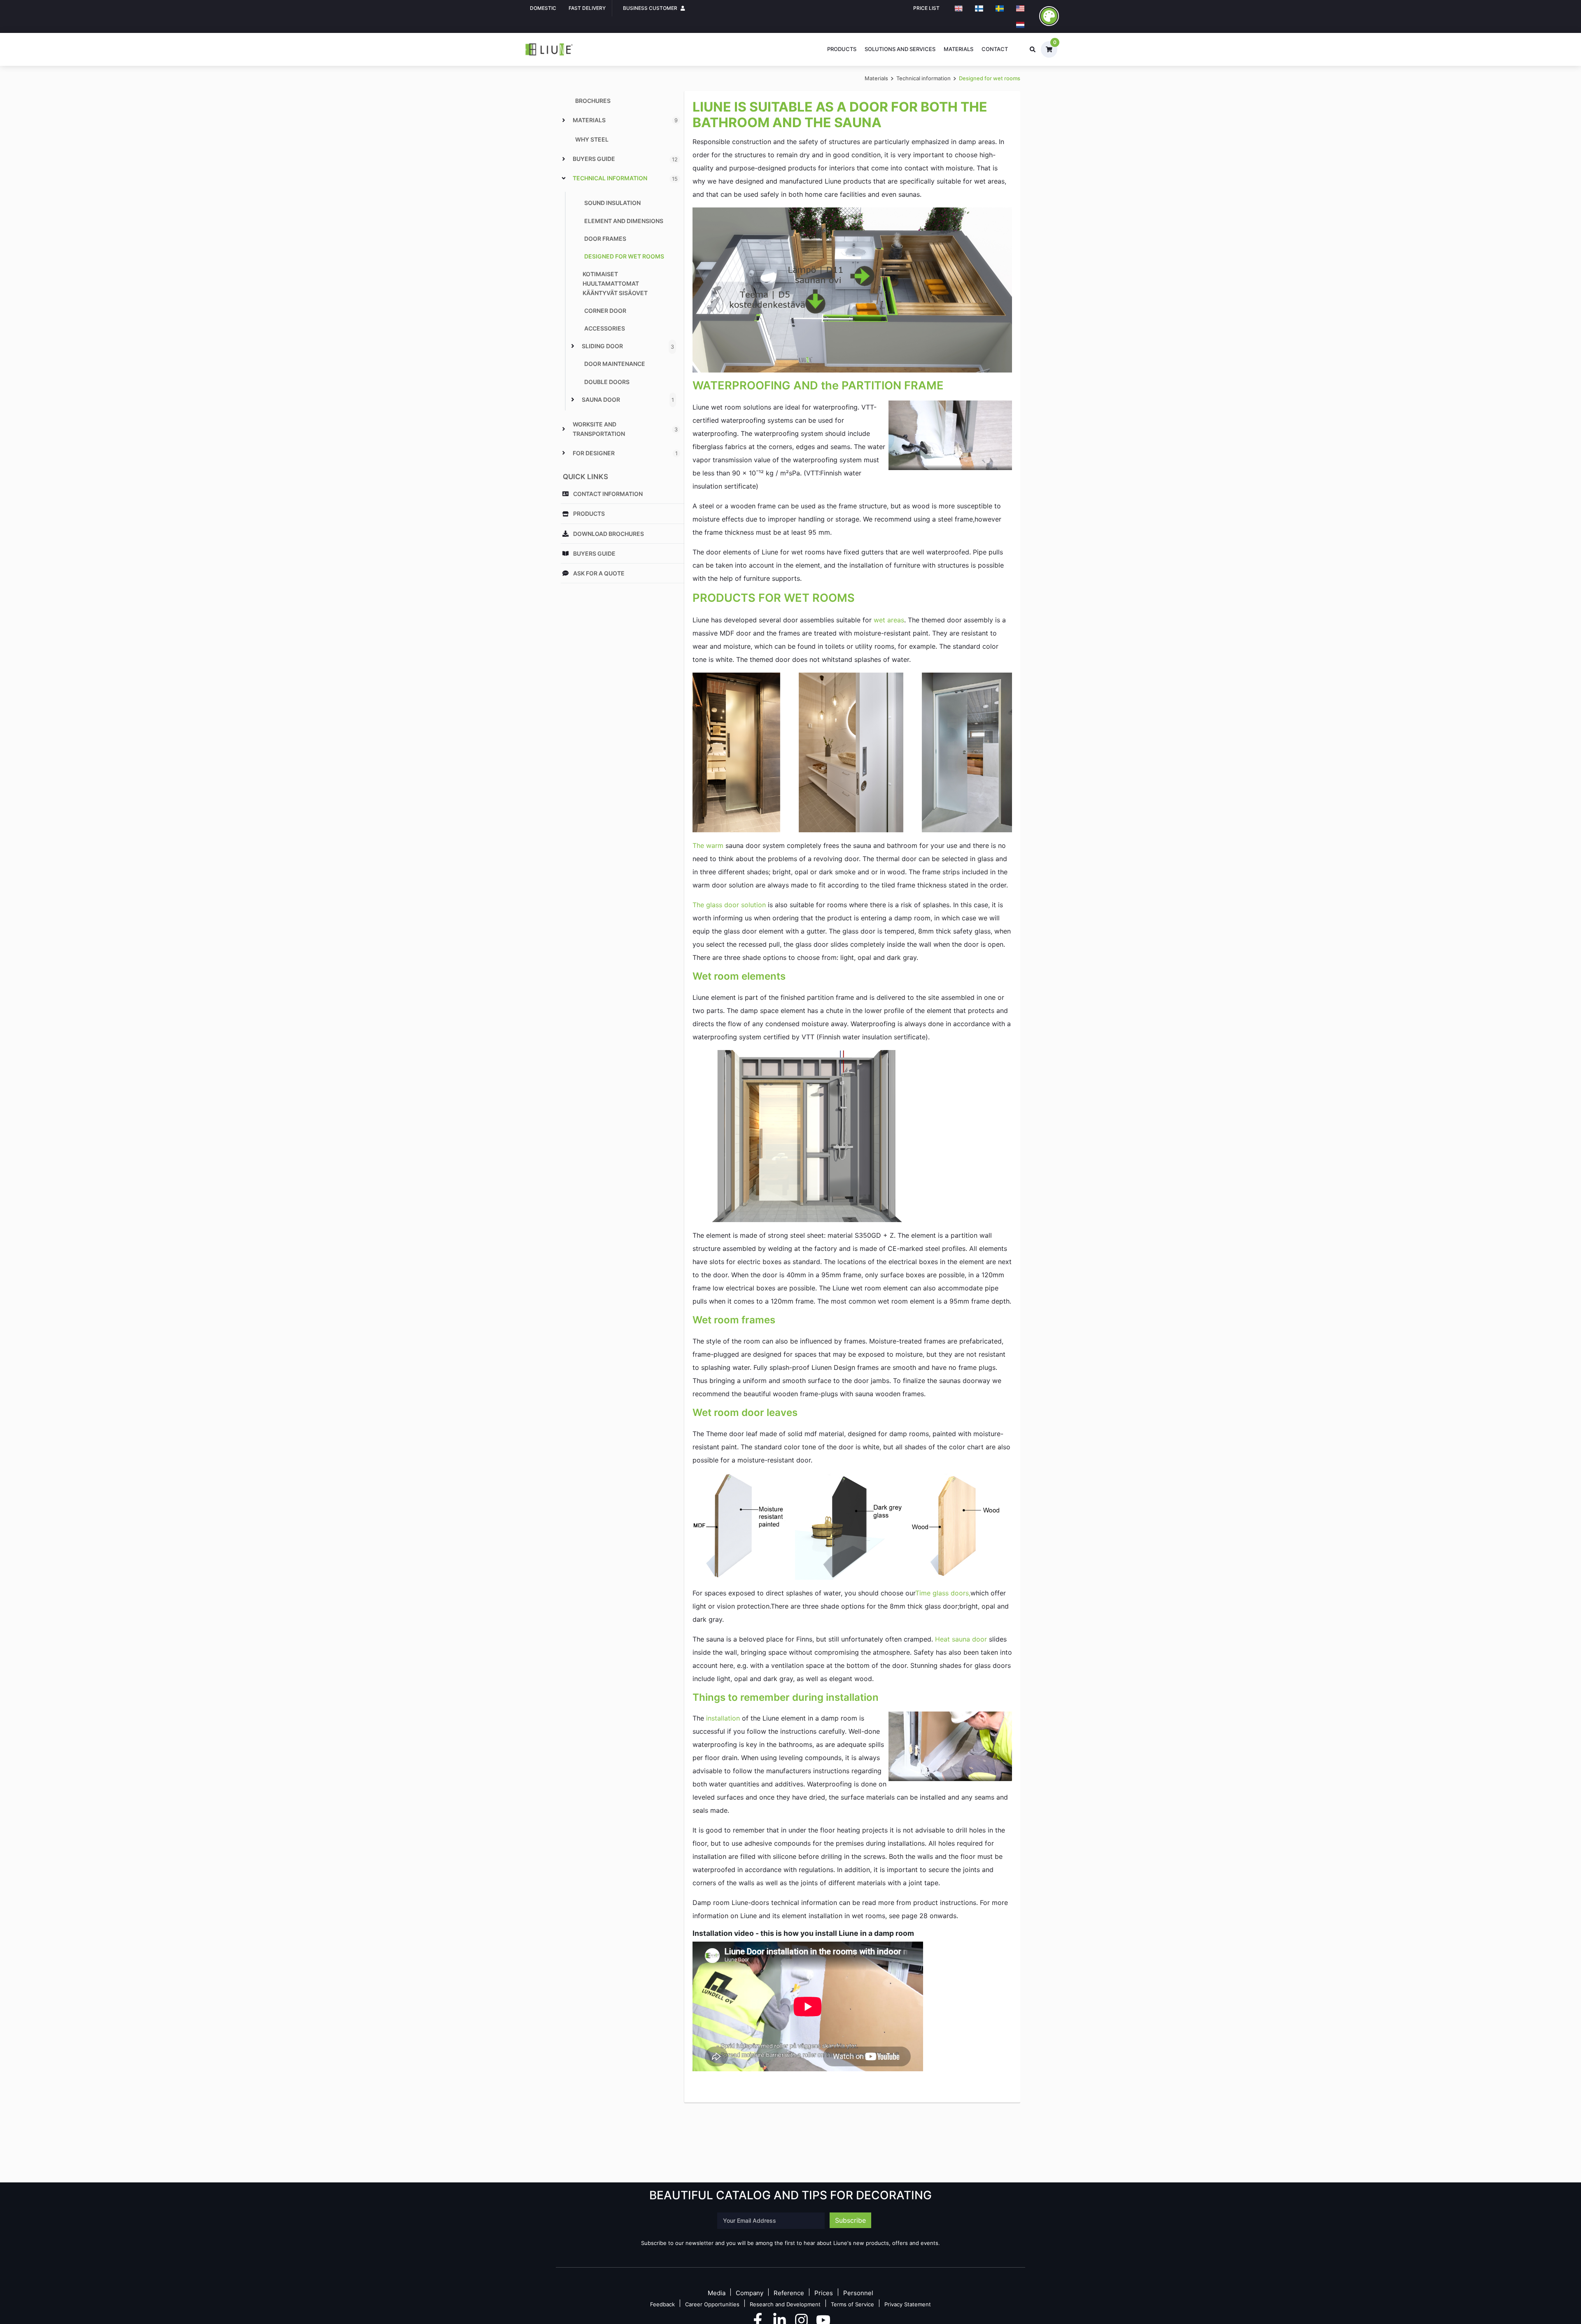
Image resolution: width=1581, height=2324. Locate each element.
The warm (708, 845)
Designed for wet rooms (990, 78)
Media (717, 2293)
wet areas (889, 620)
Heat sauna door (961, 1639)
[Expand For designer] (564, 453)
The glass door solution (729, 905)
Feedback (662, 2304)
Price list (926, 8)
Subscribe (850, 2220)
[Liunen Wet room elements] (807, 1135)
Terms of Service (852, 2304)
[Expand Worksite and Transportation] (564, 429)
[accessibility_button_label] (1049, 16)
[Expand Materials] (564, 120)
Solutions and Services (900, 49)
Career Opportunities (712, 2304)
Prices (824, 2293)
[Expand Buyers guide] (564, 159)
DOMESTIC (543, 8)
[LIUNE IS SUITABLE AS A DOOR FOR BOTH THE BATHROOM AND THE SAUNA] (852, 289)
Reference (789, 2293)
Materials (958, 49)
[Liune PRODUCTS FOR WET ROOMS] (852, 752)
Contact (995, 49)
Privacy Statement (908, 2304)
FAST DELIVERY (587, 8)
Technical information (923, 78)
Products (842, 49)
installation (723, 1718)
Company (750, 2293)
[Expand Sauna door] (573, 399)
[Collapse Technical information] (564, 178)
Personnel (858, 2293)
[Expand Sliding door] (573, 346)
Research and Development (785, 2304)
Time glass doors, (943, 1593)
